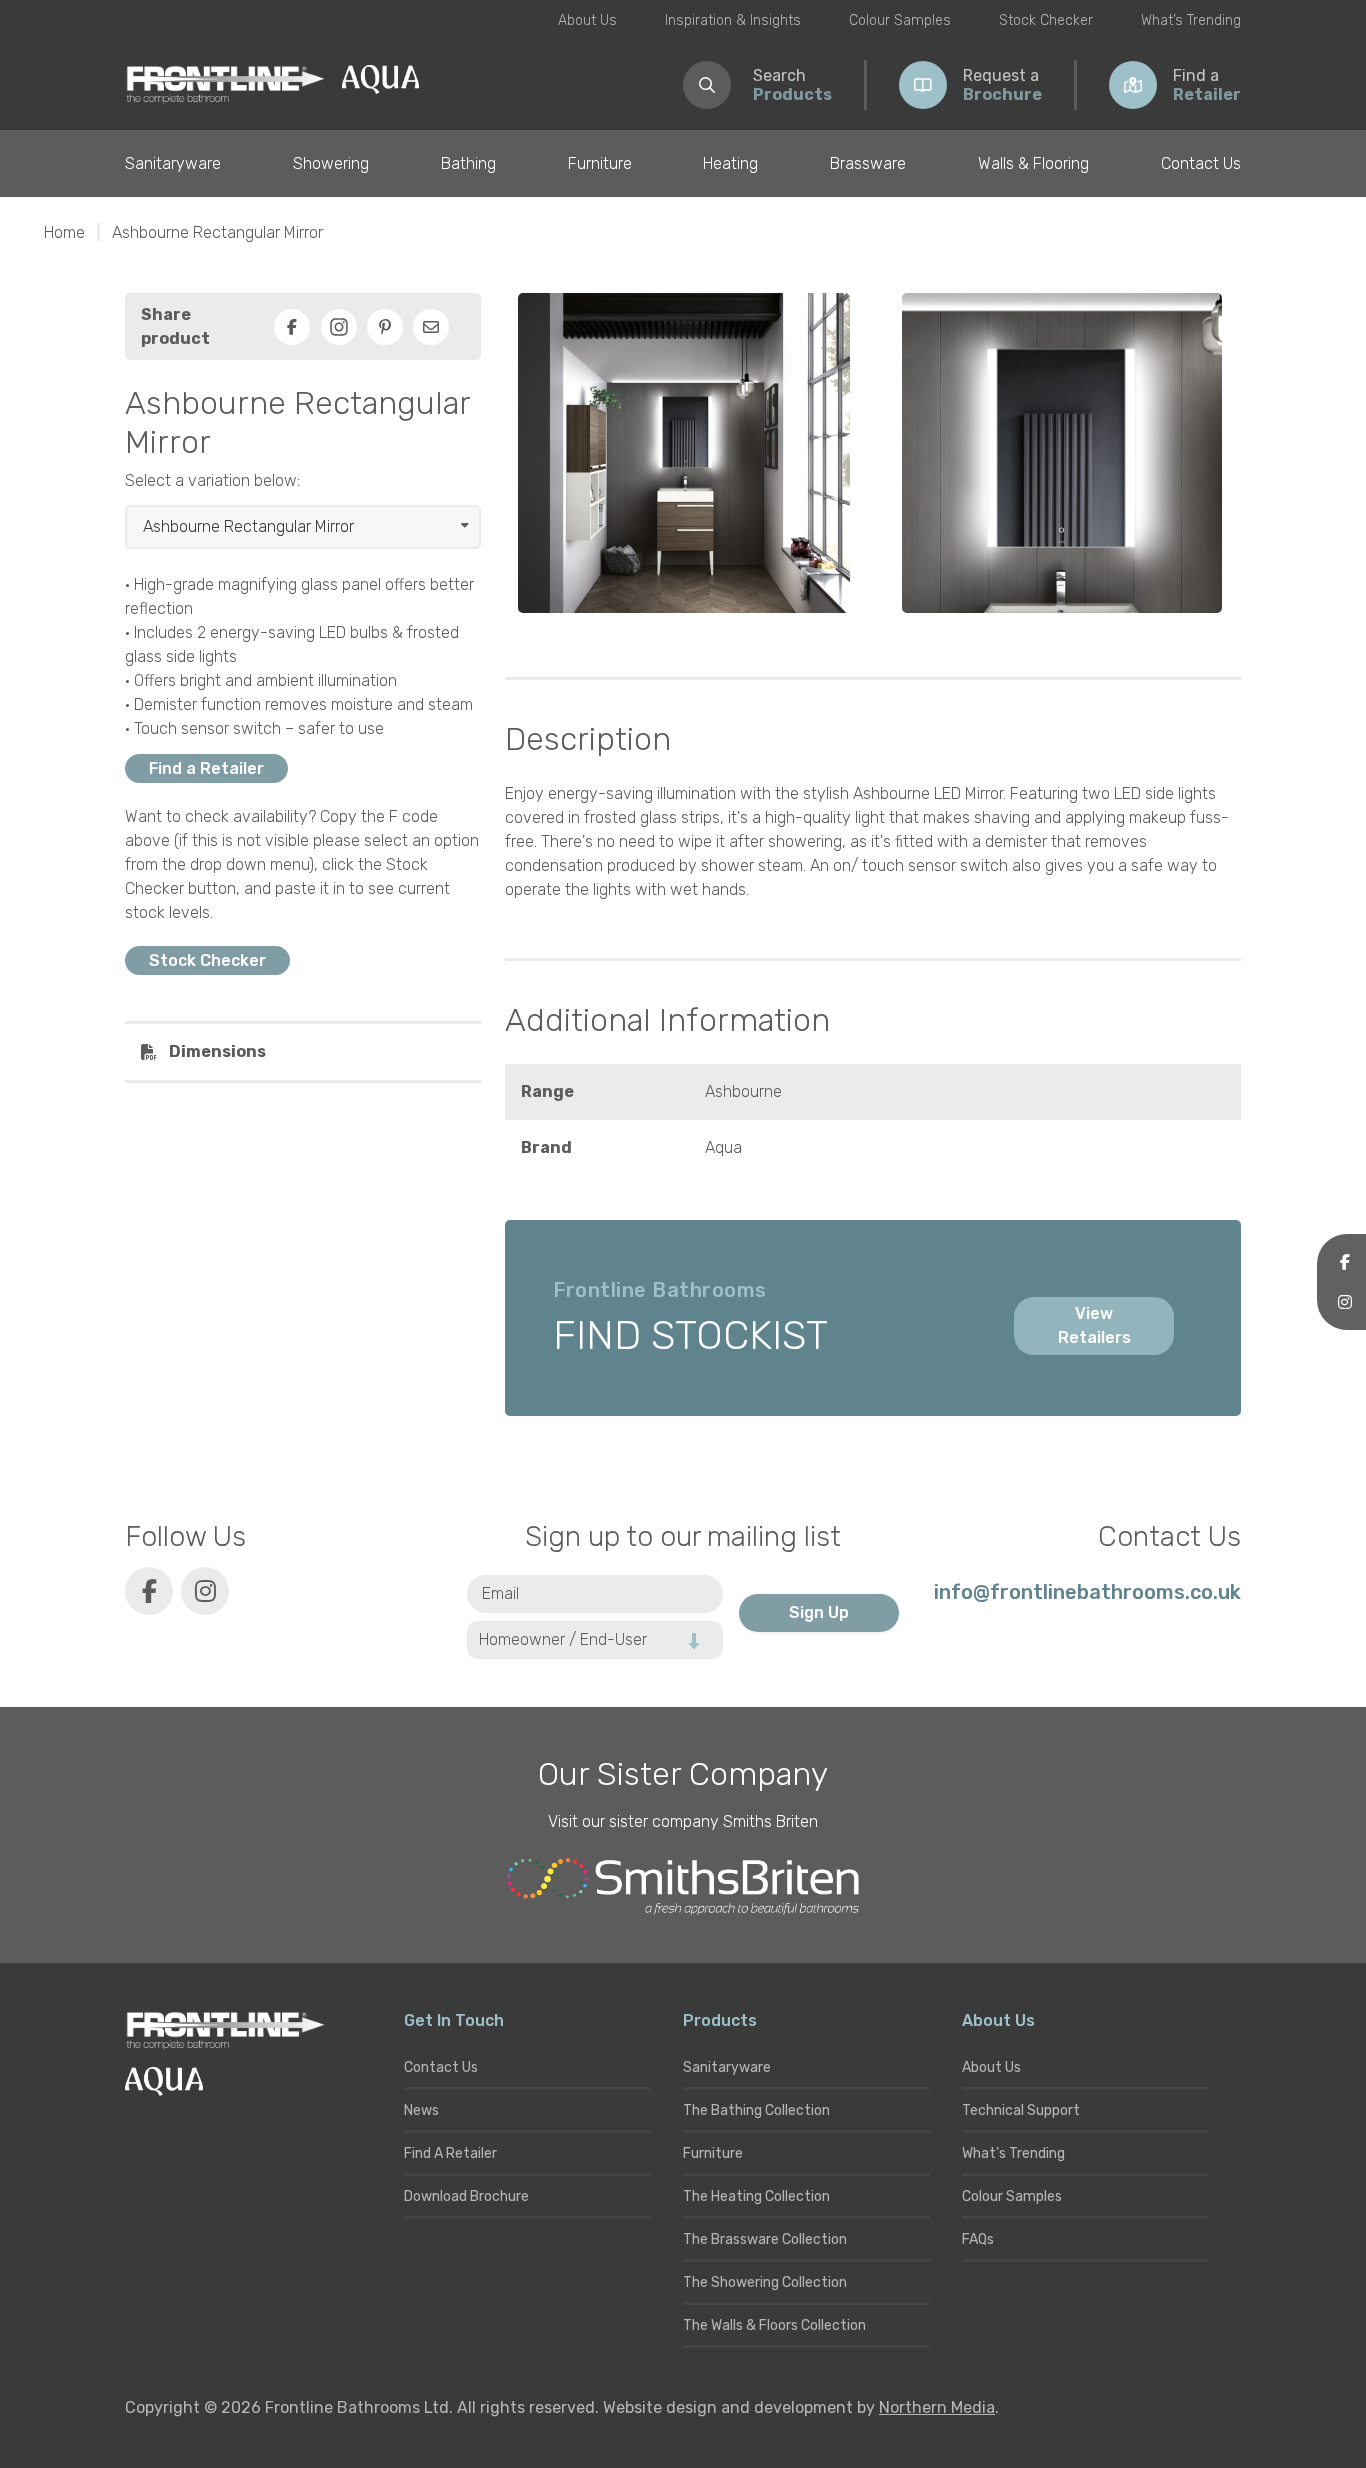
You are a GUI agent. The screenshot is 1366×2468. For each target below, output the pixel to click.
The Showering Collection (765, 2282)
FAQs (978, 2239)
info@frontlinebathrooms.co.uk (1087, 1592)
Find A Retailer (450, 2153)
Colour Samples (900, 20)
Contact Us (1201, 163)
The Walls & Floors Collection (774, 2325)
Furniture (600, 163)
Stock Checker (1046, 20)
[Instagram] (339, 327)
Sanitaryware (173, 163)
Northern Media (937, 2407)
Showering (331, 163)
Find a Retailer (206, 768)
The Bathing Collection (756, 2110)
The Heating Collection (756, 2196)
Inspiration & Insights (733, 20)
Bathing (468, 163)
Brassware (868, 163)
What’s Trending (1191, 20)
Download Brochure (466, 2196)
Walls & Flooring (1033, 163)
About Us (587, 20)
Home (64, 232)
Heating (730, 163)
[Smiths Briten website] (683, 1887)
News (421, 2110)
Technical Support (1021, 2110)
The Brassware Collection (765, 2239)
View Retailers (1094, 1325)
